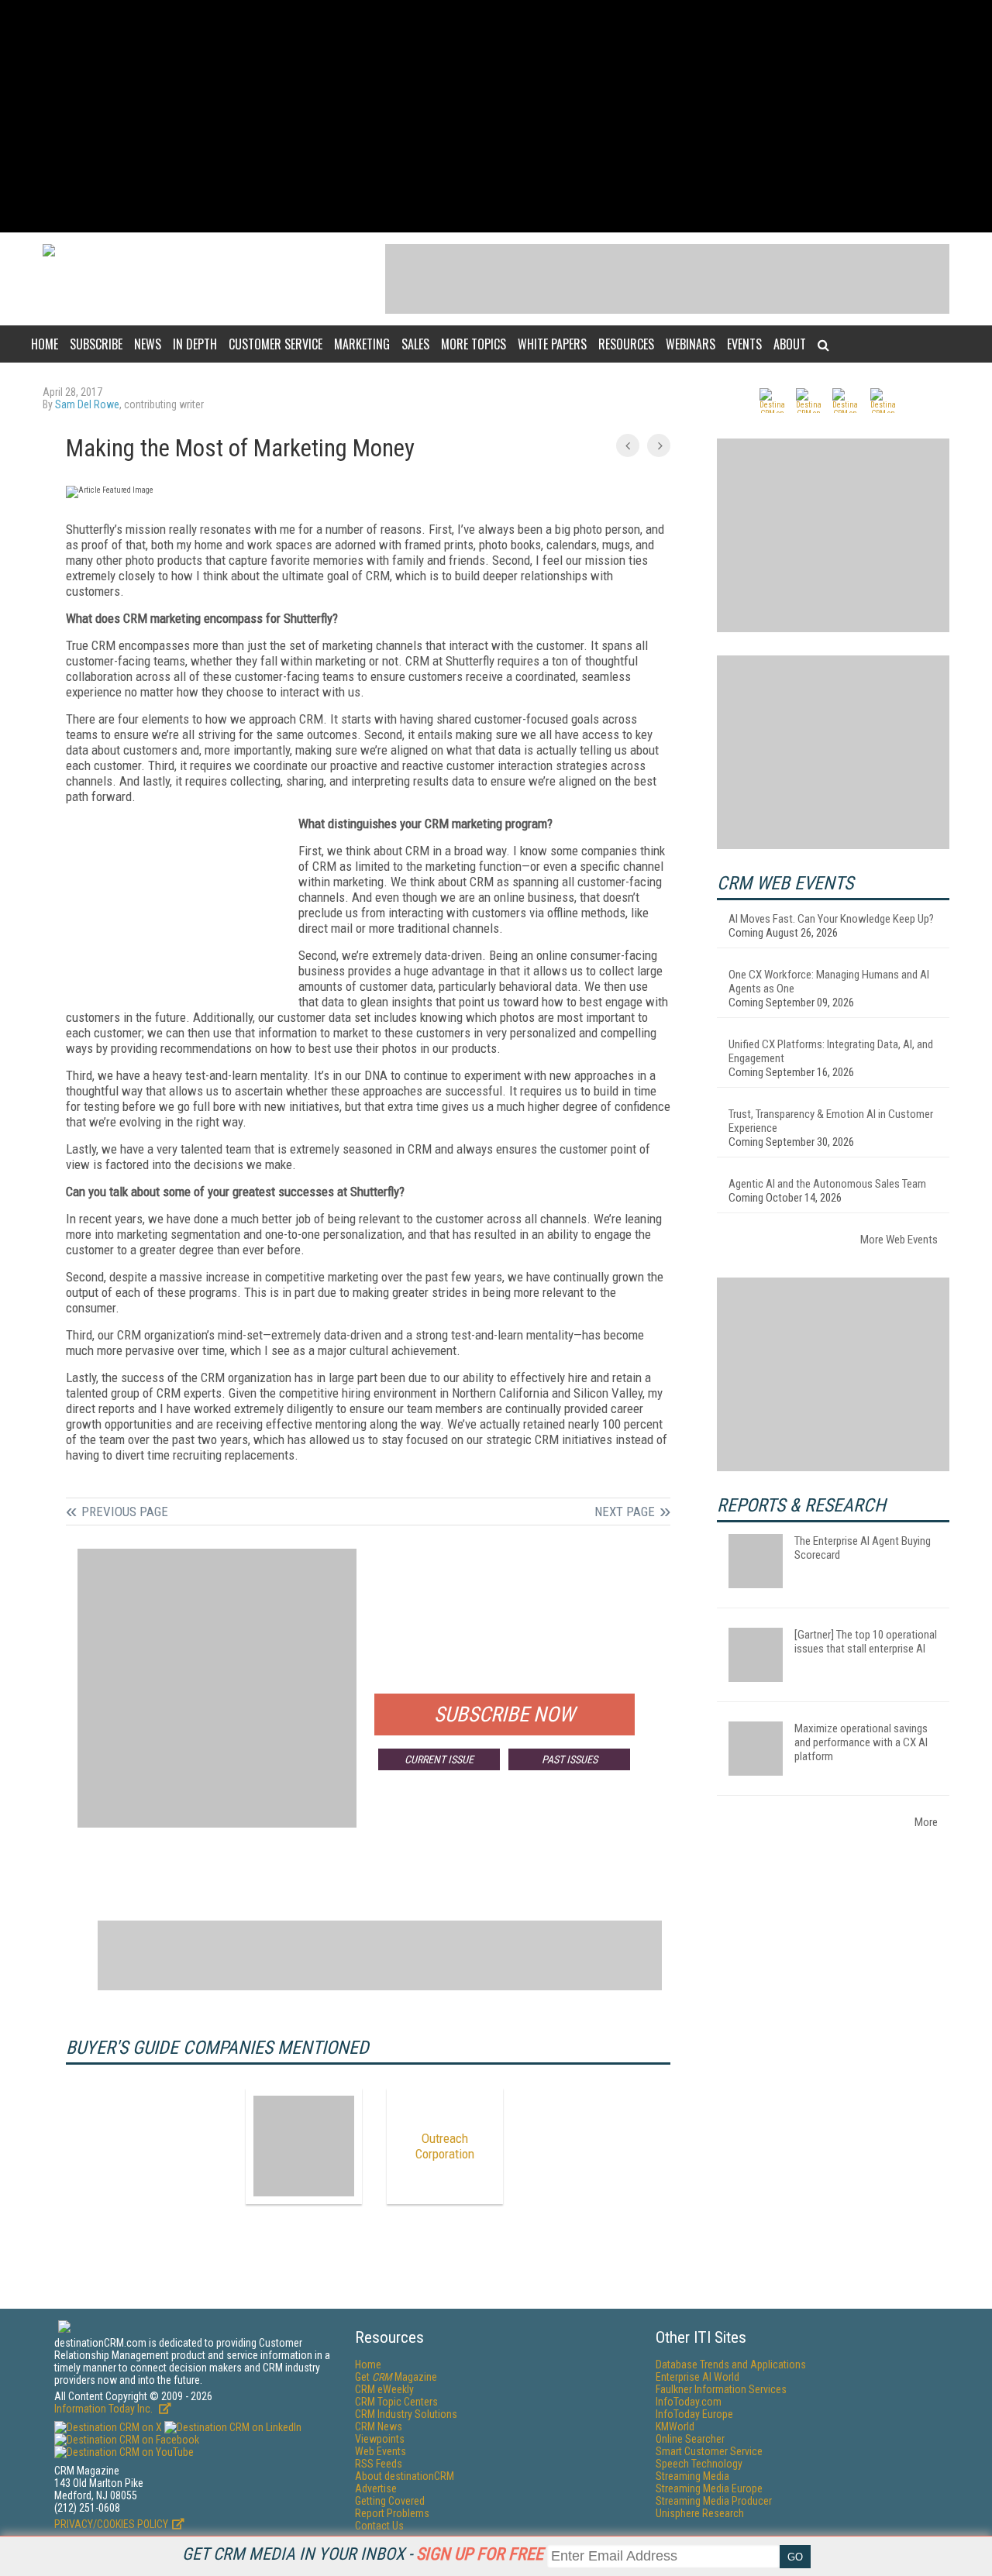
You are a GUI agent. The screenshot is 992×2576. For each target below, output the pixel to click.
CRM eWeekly (384, 2389)
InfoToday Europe (694, 2414)
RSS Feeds (379, 2464)
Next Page (625, 1512)
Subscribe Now (505, 1714)
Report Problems (392, 2513)
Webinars (691, 344)
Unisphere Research (700, 2513)
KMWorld (675, 2426)
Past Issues (570, 1759)
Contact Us (379, 2526)
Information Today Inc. (105, 2409)
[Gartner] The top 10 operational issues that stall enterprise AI (866, 1642)
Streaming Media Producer (714, 2501)
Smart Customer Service (709, 2451)
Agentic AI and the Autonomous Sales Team (827, 1184)
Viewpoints (380, 2439)
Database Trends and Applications (731, 2364)
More (926, 1822)
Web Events (381, 2451)
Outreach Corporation (445, 2146)
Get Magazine (396, 2377)
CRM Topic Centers (396, 2402)
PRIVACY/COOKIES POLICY (111, 2524)
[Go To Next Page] (659, 445)
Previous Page (125, 1512)
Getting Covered (390, 2501)
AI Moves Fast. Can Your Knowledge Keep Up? (831, 919)
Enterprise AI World (697, 2377)
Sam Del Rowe (87, 404)
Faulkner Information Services (721, 2389)
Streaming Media (692, 2476)
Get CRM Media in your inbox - (363, 2554)
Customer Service (276, 344)
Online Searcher (690, 2439)
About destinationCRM (405, 2476)
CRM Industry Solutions (406, 2414)
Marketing (362, 344)
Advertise (376, 2488)
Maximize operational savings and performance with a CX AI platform (861, 1742)
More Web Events (899, 1240)
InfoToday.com (689, 2402)
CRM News (379, 2426)
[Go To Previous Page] (628, 445)
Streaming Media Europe (709, 2488)
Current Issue (439, 1759)
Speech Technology (699, 2464)
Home (45, 344)
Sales (415, 344)
